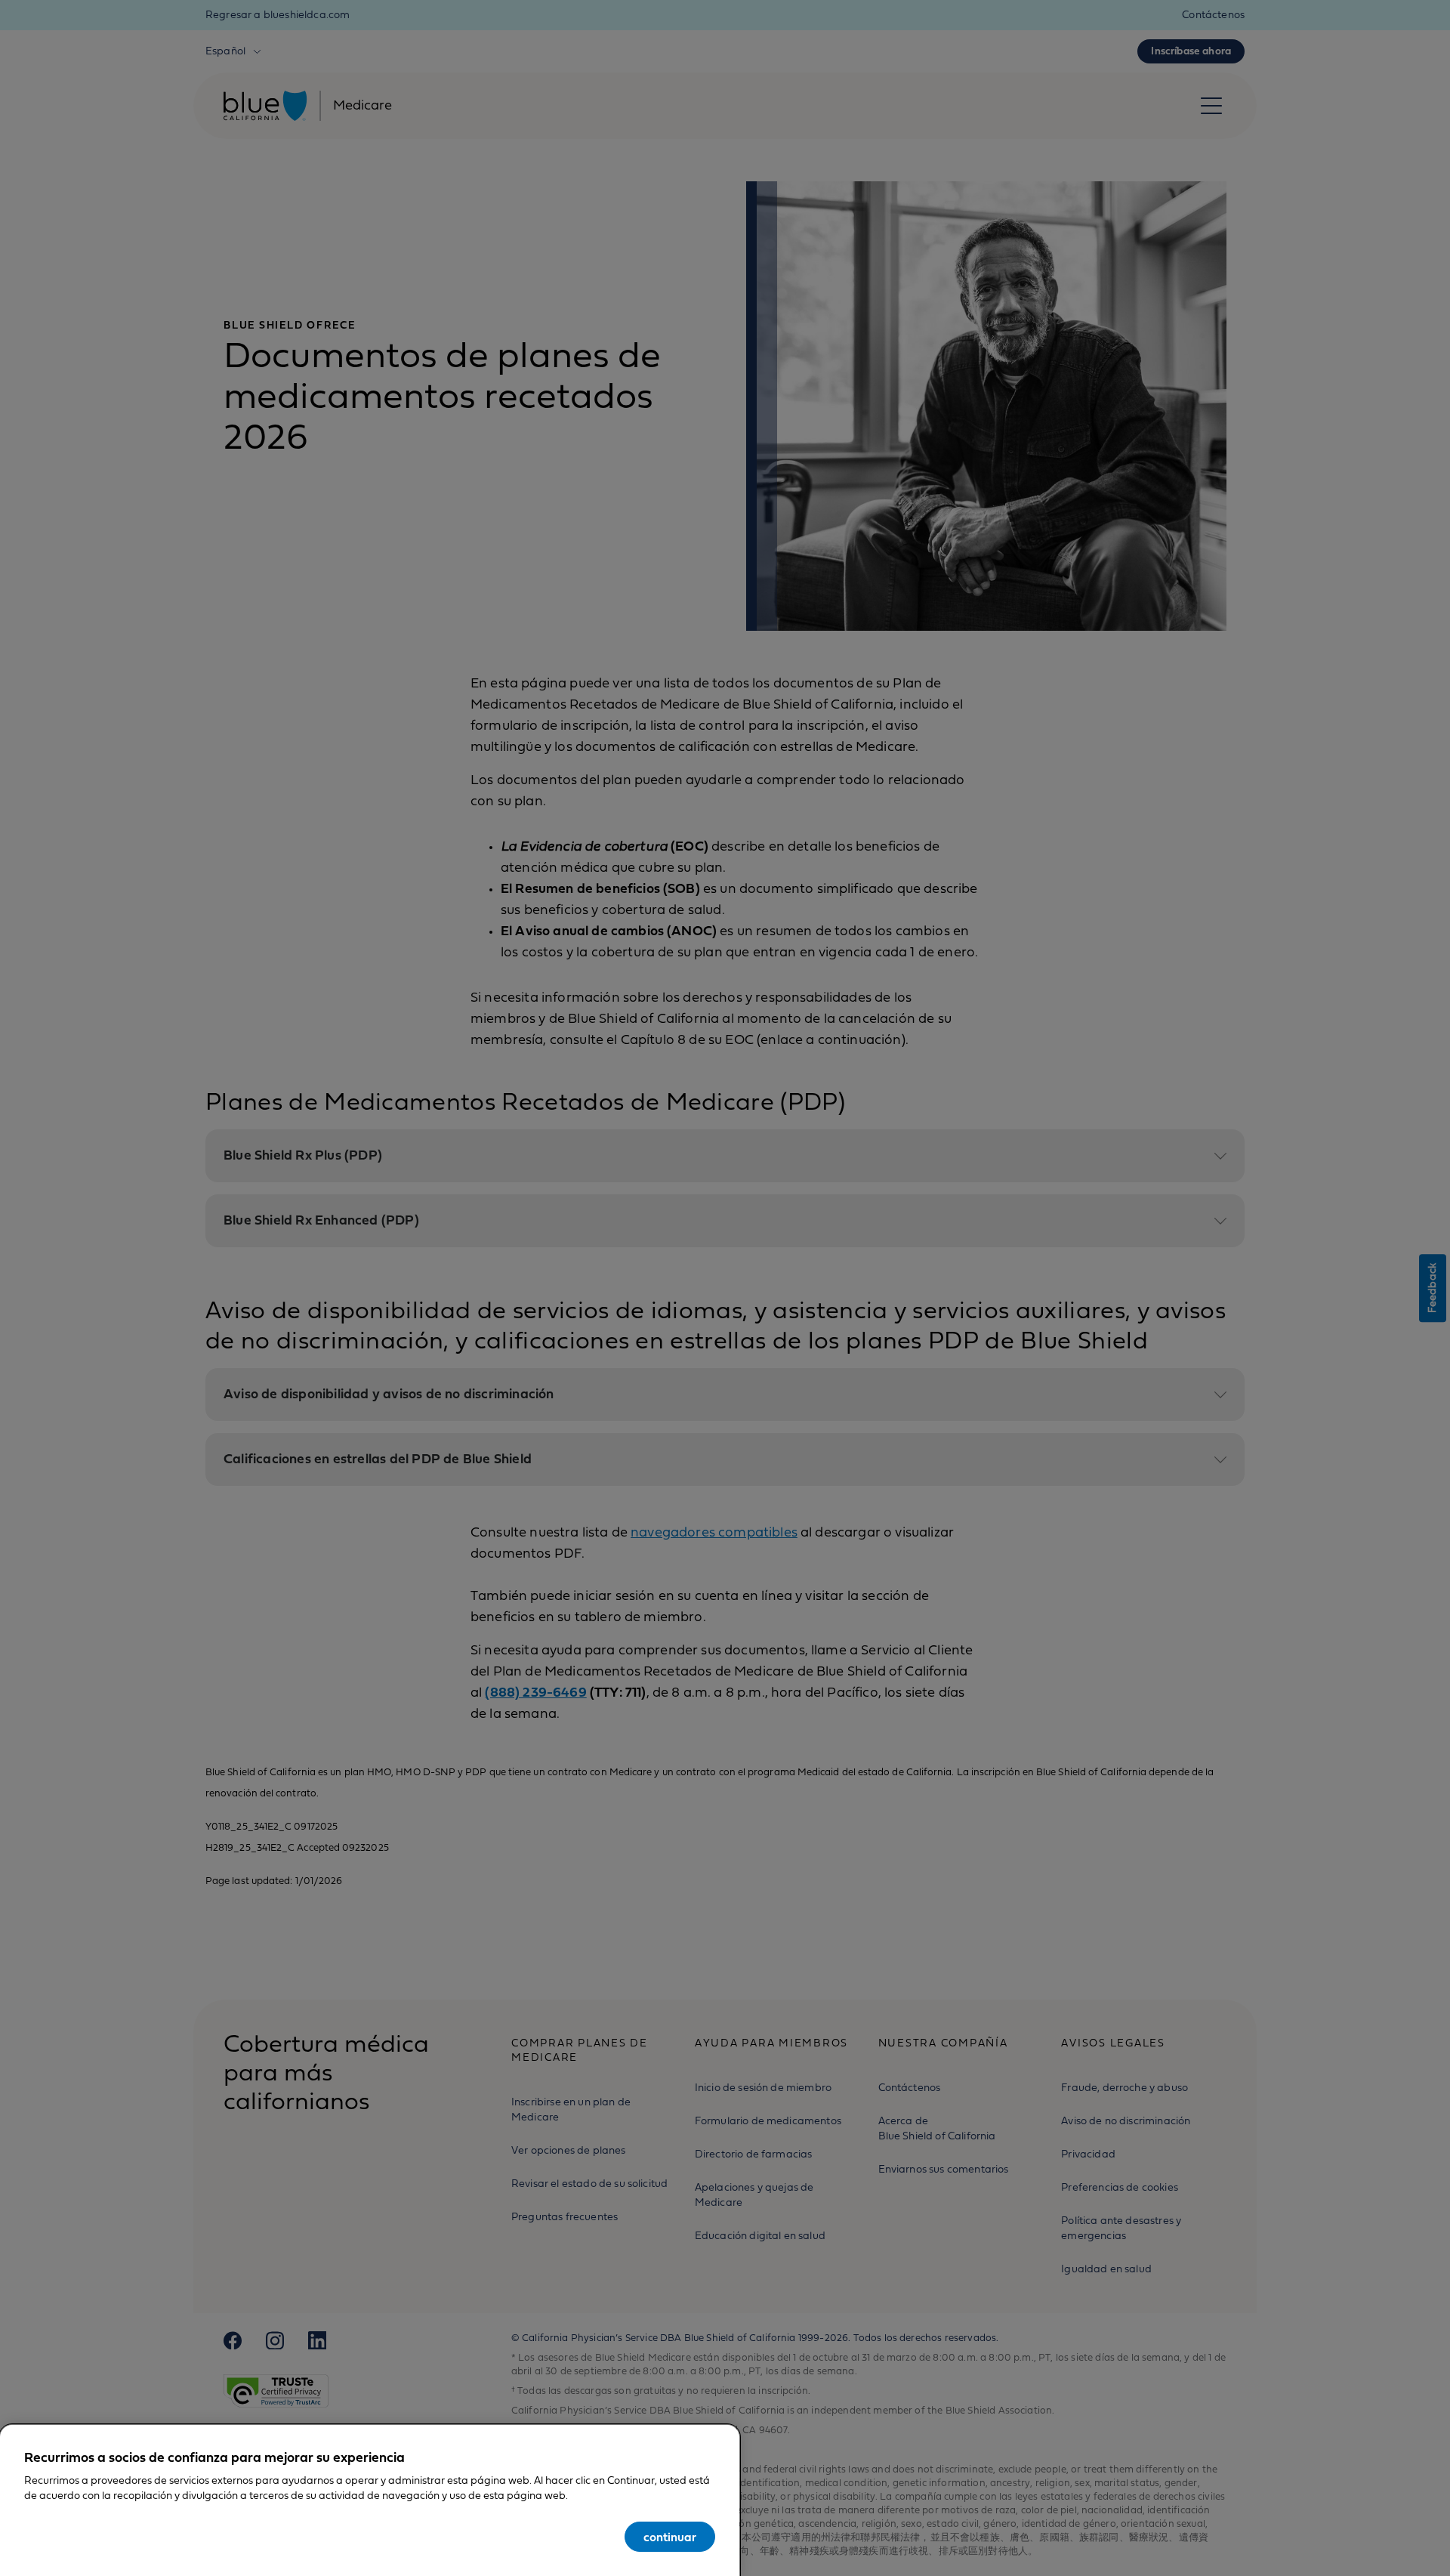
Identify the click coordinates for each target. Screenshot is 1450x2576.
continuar (670, 2537)
